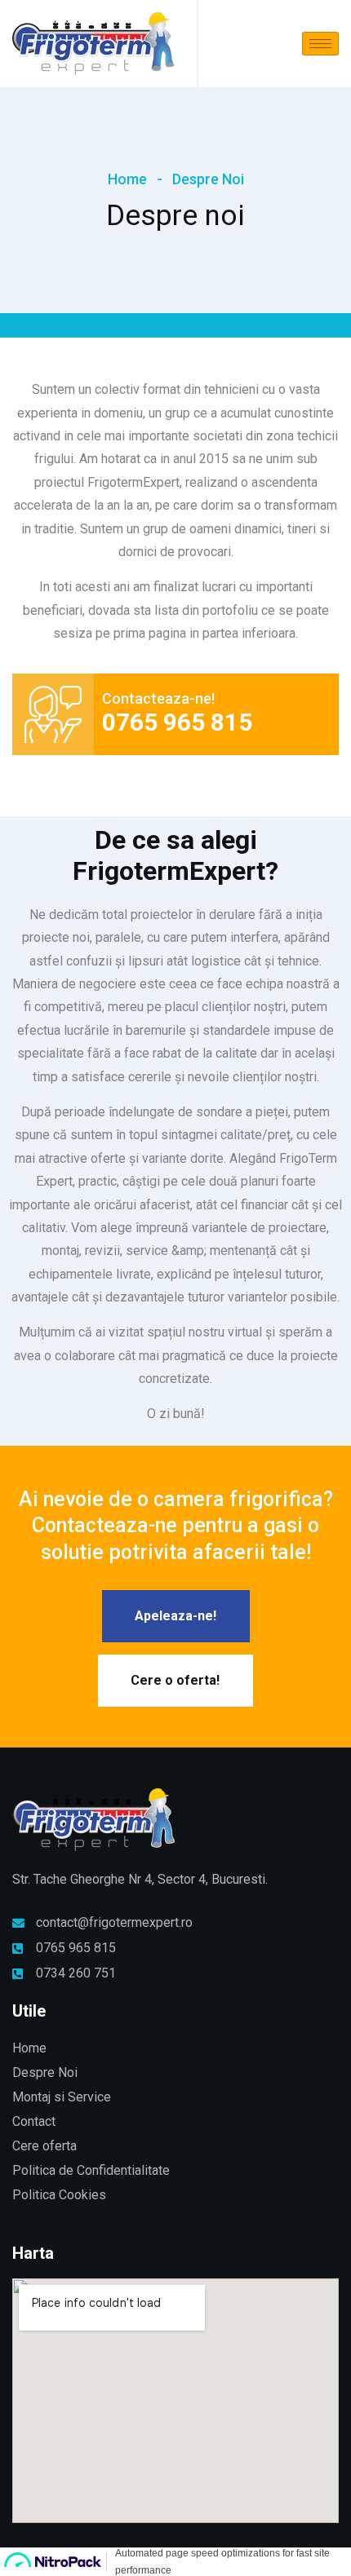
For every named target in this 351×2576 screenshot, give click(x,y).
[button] (176, 1616)
